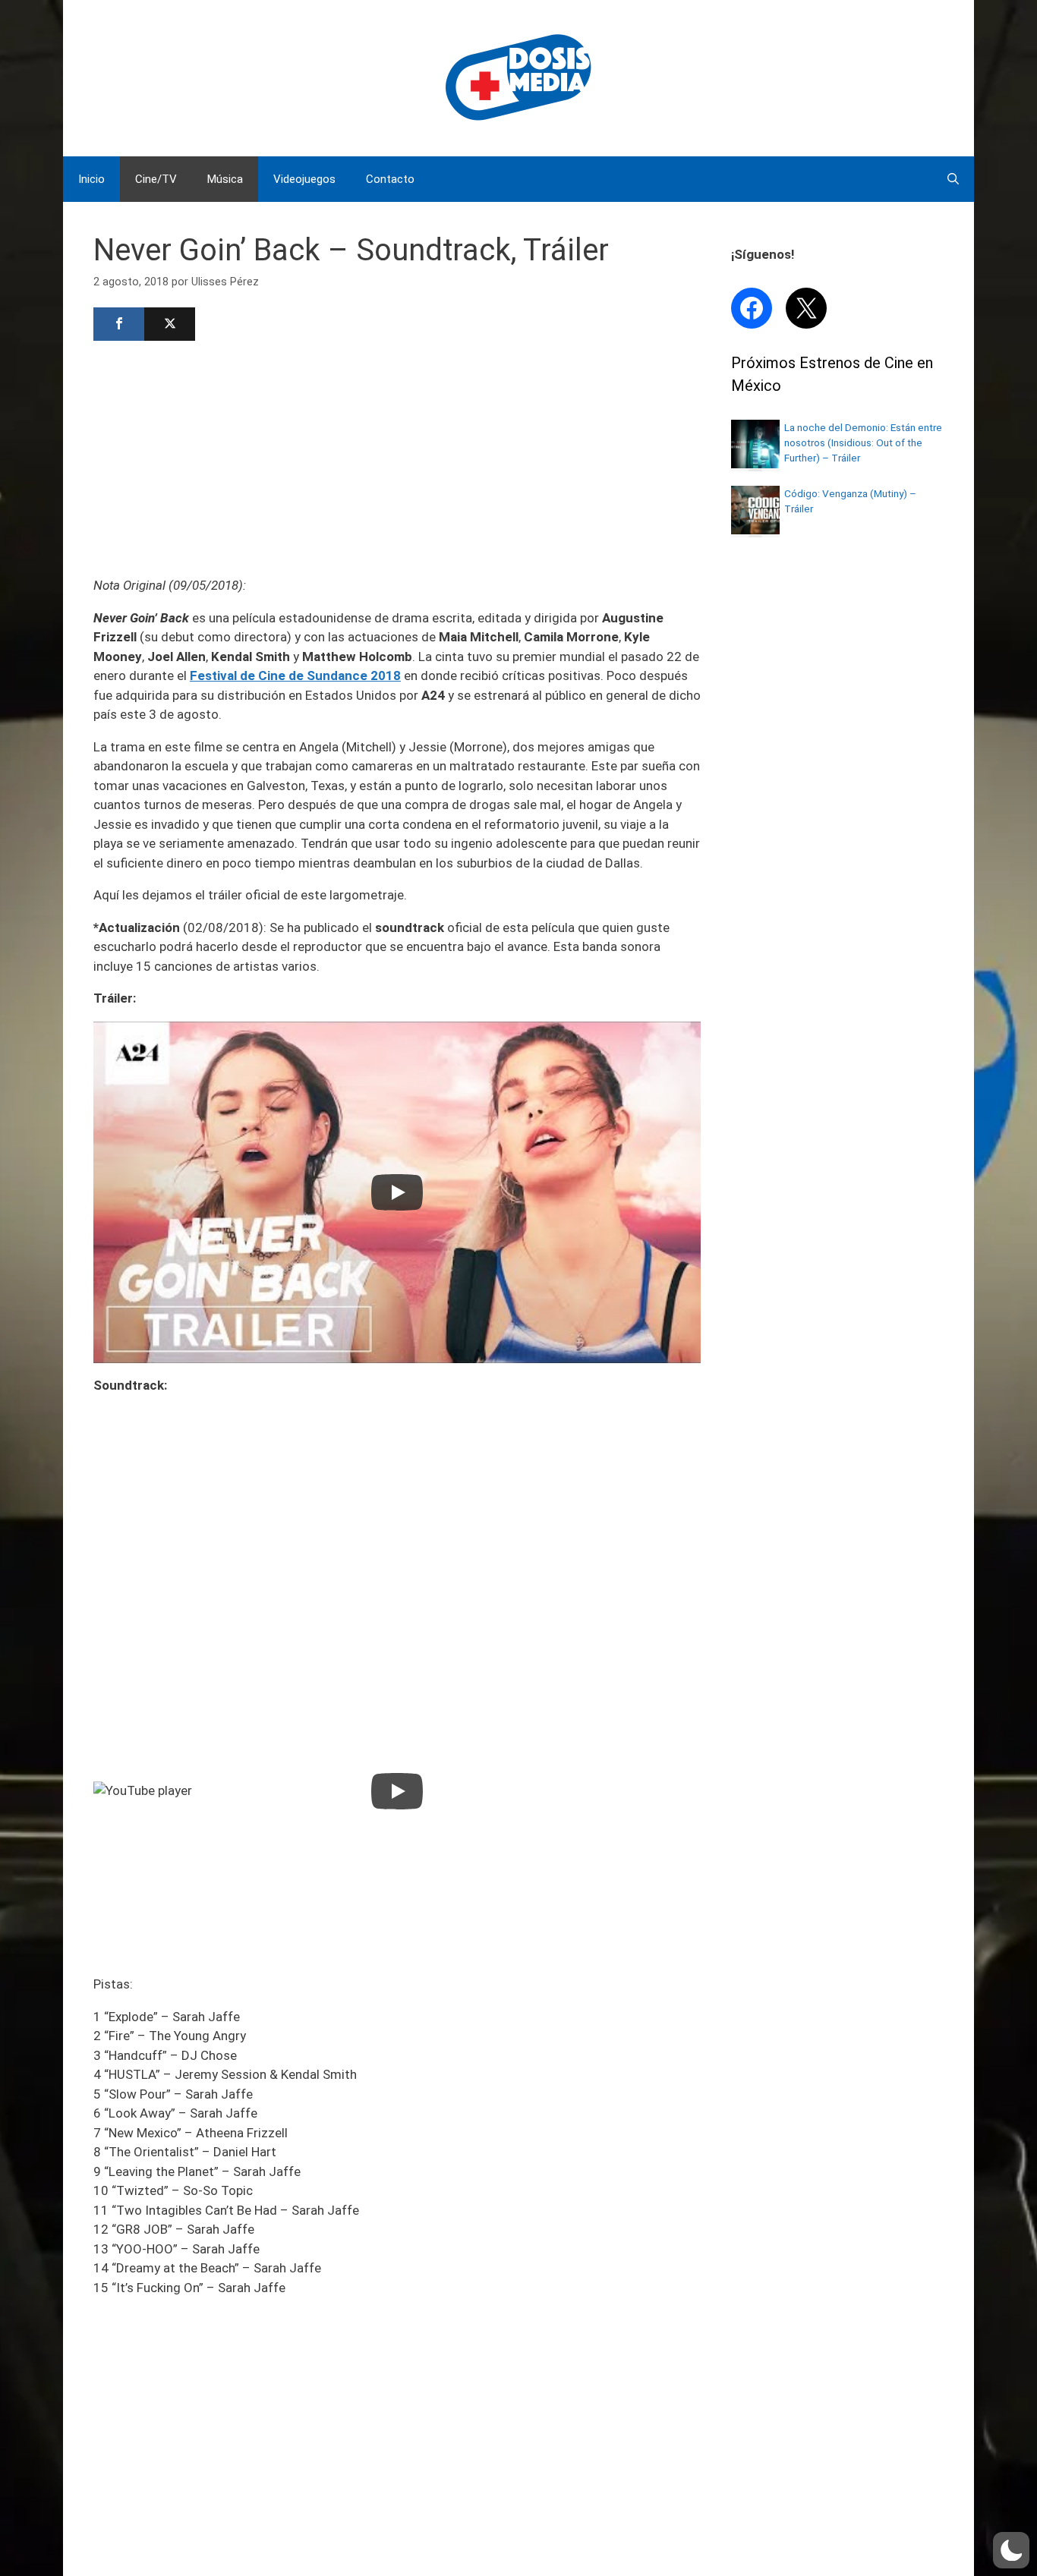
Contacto (390, 179)
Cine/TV (156, 179)
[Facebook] (119, 324)
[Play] (397, 1192)
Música (225, 179)
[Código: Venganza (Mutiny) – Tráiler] (755, 530)
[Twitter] (170, 324)
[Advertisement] (397, 457)
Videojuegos (304, 179)
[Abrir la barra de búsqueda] (953, 179)
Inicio (91, 179)
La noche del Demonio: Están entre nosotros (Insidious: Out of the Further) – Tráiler (863, 443)
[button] (1011, 2550)
